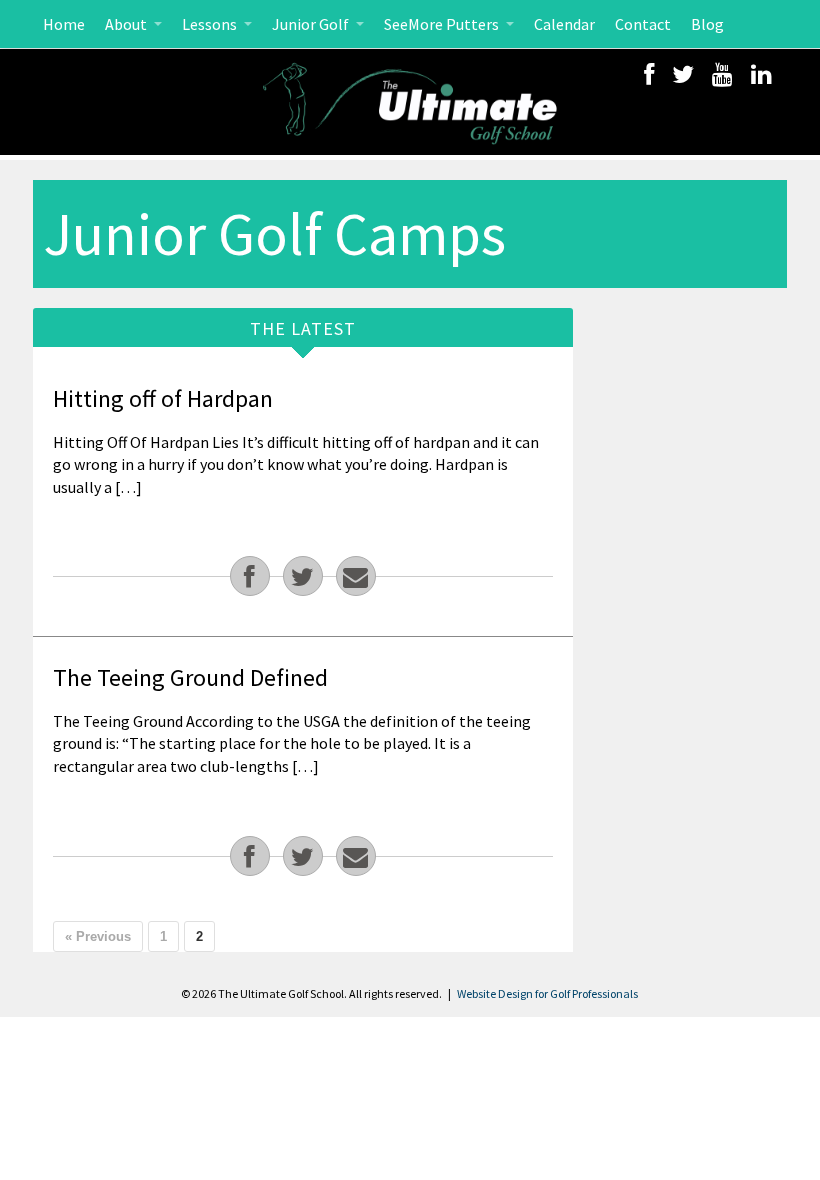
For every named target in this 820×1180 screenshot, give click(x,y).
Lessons (211, 24)
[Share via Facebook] (250, 576)
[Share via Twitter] (303, 576)
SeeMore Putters (443, 24)
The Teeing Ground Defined (190, 677)
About (127, 24)
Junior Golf (312, 24)
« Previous (98, 936)
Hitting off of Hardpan (163, 398)
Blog (707, 24)
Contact (643, 24)
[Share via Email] (356, 576)
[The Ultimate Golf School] (410, 102)
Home (64, 24)
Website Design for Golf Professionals (547, 993)
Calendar (564, 24)
